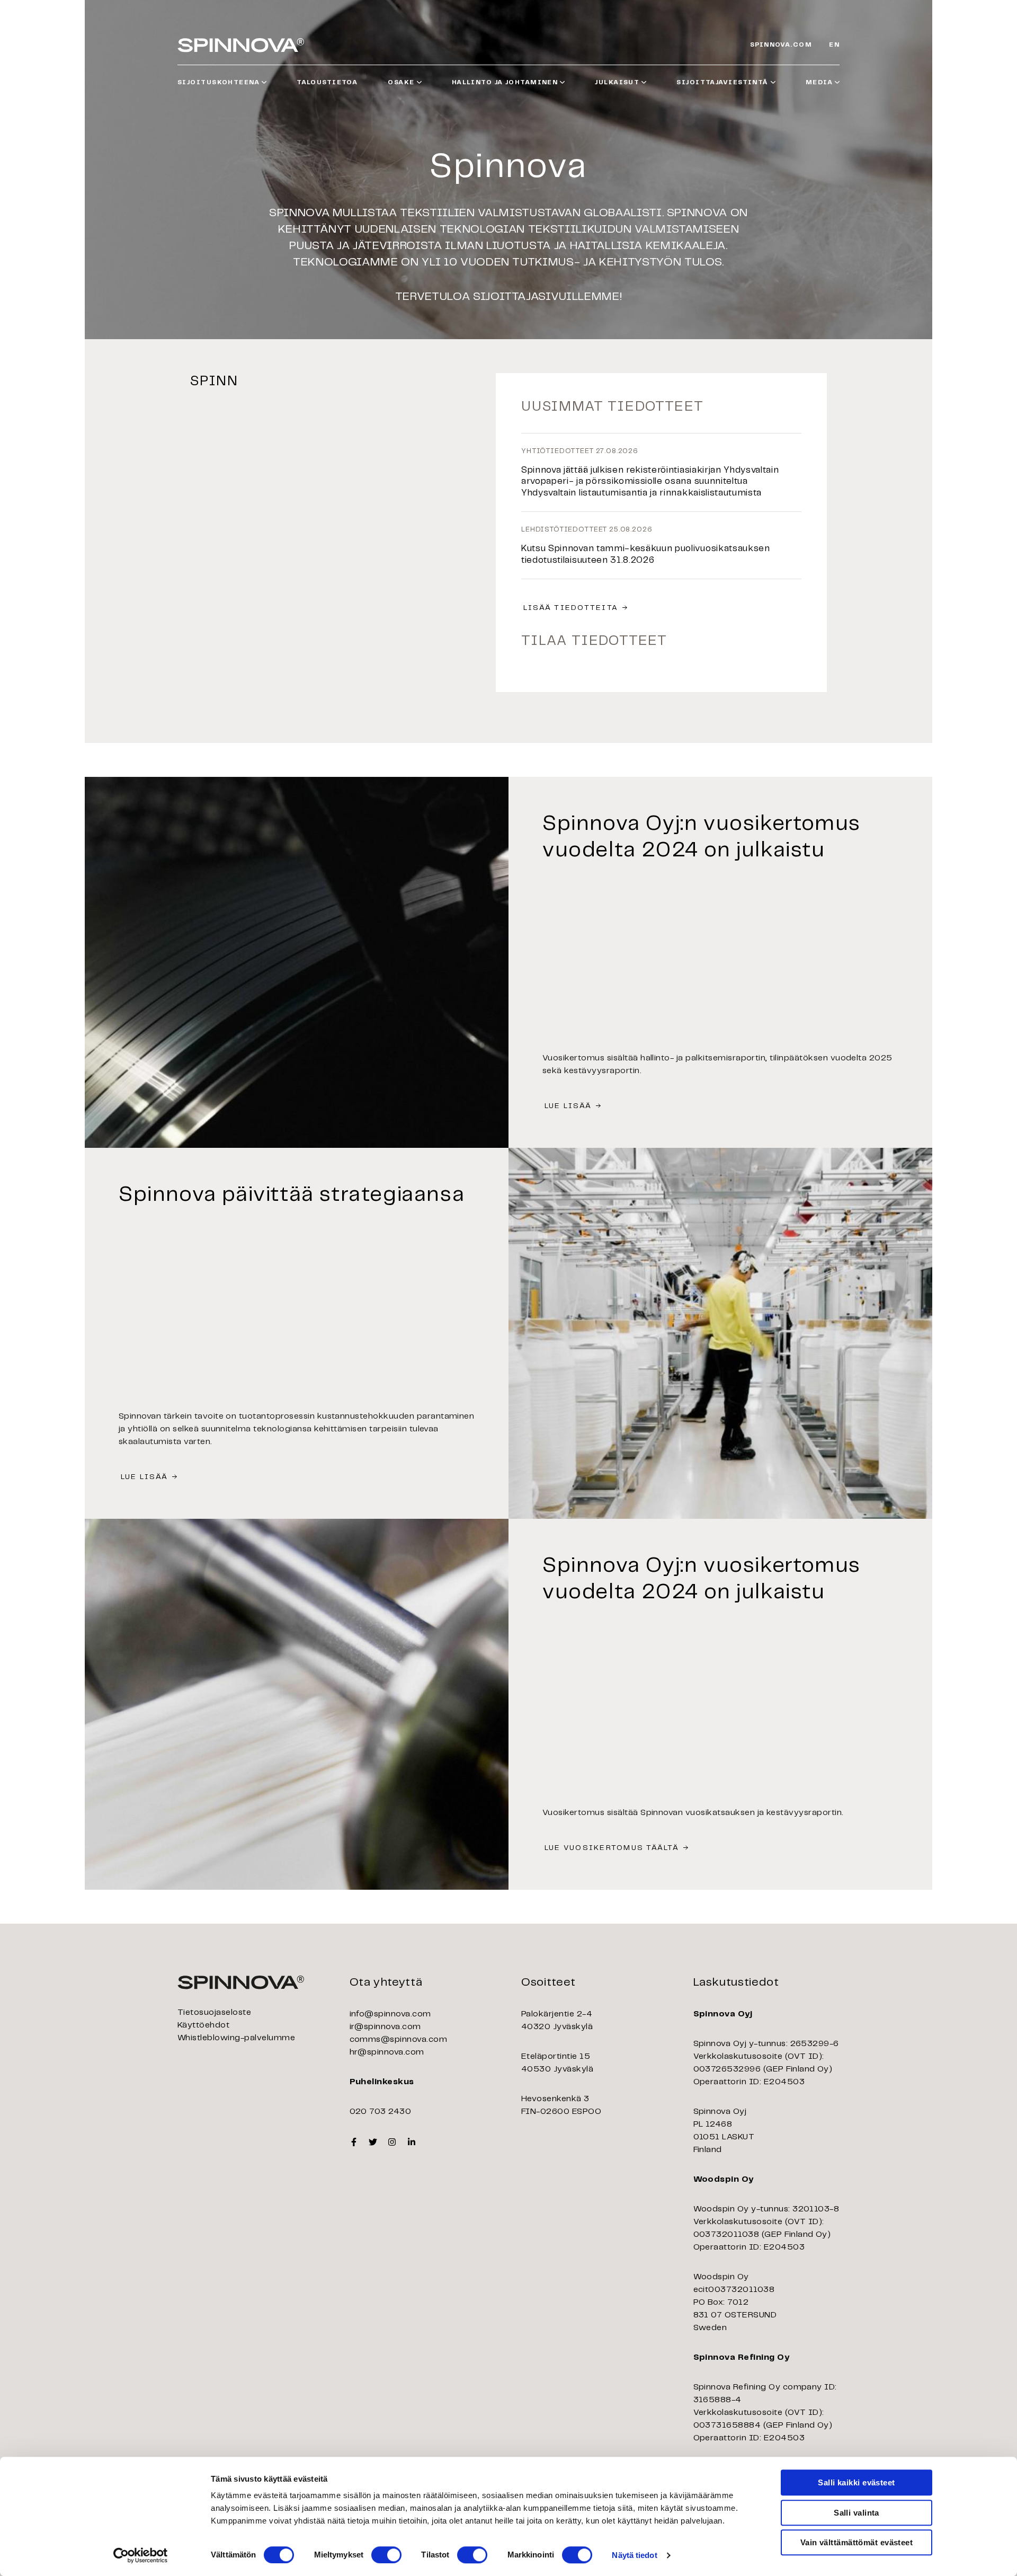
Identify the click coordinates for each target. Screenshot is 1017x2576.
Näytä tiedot (634, 2555)
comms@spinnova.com (399, 2039)
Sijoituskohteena (218, 82)
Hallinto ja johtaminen (505, 82)
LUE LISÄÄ (568, 1106)
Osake (401, 82)
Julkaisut (617, 82)
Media (819, 82)
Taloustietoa (327, 82)
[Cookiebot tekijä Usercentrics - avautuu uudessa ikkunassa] (141, 2555)
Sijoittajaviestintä (722, 82)
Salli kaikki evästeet (856, 2482)
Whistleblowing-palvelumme (236, 2038)
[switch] (386, 2555)
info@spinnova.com (390, 2014)
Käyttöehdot (203, 2025)
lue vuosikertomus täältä (612, 1848)
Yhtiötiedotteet (557, 451)
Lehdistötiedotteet (564, 530)
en (834, 45)
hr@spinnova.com (387, 2052)
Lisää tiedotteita (571, 608)
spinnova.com (781, 45)
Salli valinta (857, 2513)
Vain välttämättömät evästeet (857, 2542)
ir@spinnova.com (385, 2027)
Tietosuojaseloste (214, 2012)
